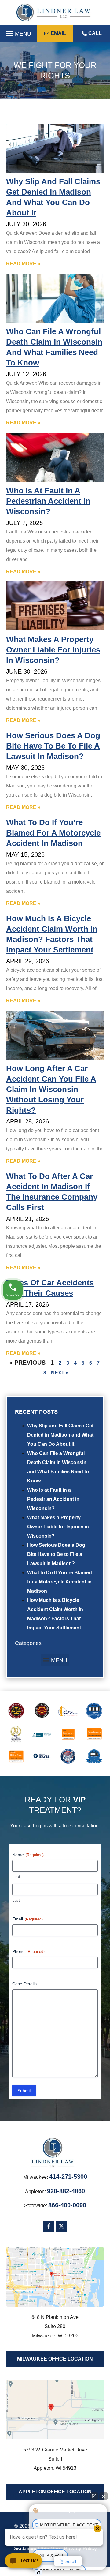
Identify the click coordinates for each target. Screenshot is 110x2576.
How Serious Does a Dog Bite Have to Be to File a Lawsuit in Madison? (56, 1554)
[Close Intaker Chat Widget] (104, 2496)
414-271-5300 (68, 2177)
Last (16, 1900)
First (16, 1877)
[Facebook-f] (49, 2226)
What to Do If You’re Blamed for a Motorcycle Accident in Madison (60, 1582)
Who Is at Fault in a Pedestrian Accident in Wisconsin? (53, 1499)
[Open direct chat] (94, 2496)
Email (28, 1919)
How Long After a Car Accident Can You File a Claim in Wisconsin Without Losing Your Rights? (51, 1089)
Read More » (23, 264)
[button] (18, 33)
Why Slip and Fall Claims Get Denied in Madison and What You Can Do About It (60, 1435)
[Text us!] (23, 2563)
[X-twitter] (61, 2226)
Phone (28, 1951)
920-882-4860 (66, 2191)
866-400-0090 (67, 2205)
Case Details (24, 1984)
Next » (60, 1373)
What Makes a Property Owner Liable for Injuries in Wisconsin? (58, 1527)
